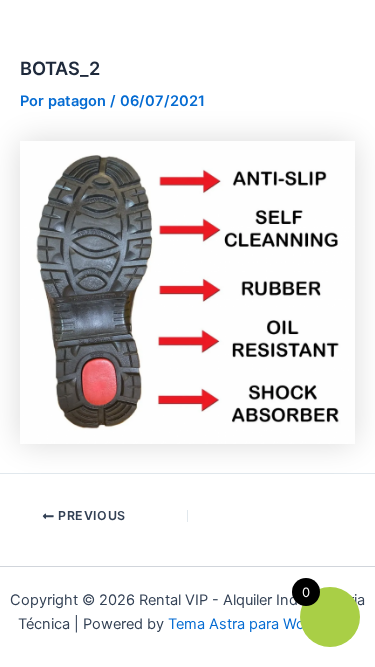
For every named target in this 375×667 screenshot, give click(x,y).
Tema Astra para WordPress (262, 624)
